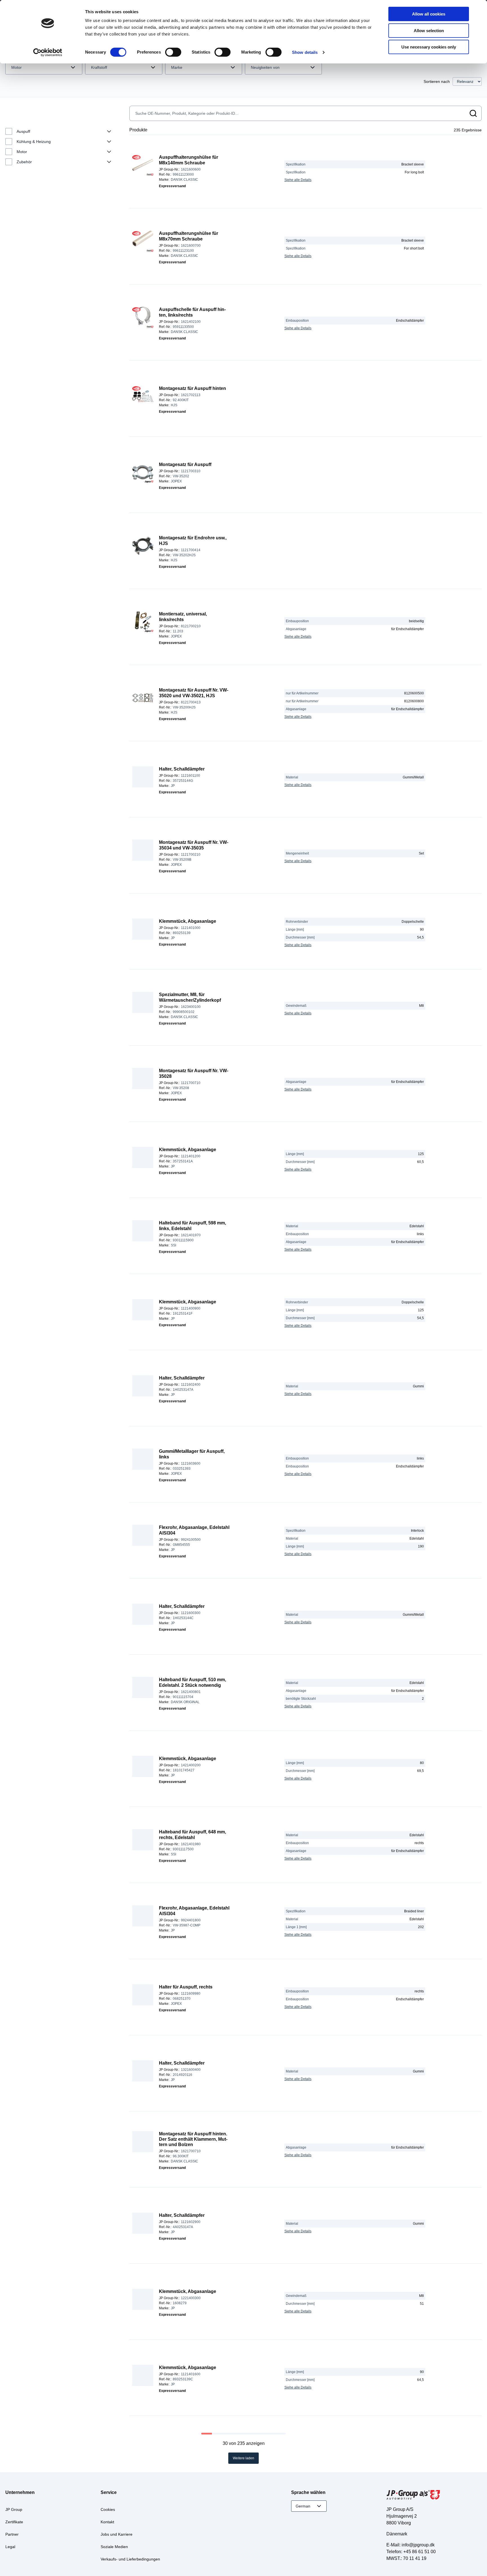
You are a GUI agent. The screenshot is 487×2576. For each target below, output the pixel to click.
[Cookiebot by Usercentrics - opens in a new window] (48, 52)
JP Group (14, 2509)
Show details (305, 52)
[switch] (173, 52)
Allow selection (429, 31)
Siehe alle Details (298, 180)
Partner (12, 2534)
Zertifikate (14, 2522)
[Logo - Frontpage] (434, 2496)
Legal (10, 2547)
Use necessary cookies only (429, 47)
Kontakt (107, 2522)
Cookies (108, 2509)
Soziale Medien (114, 2547)
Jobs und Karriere (117, 2534)
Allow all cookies (429, 14)
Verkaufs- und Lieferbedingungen (130, 2559)
